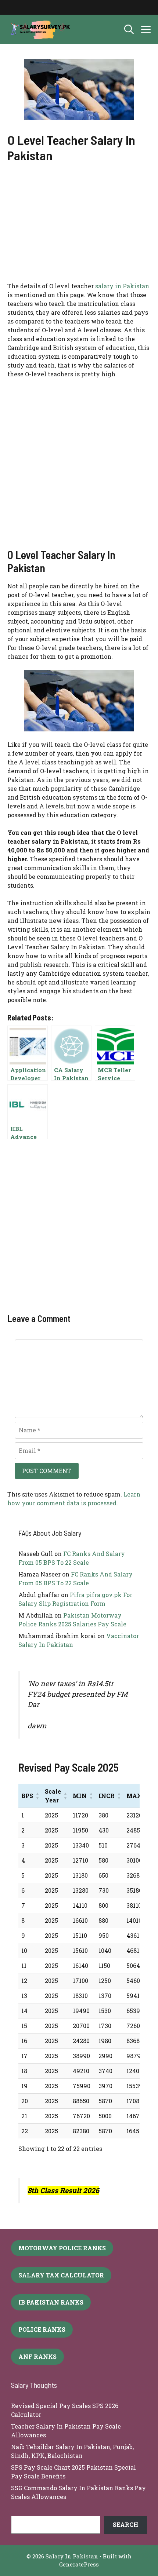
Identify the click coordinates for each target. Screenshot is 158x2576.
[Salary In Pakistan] (39, 29)
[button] (129, 29)
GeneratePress (79, 2564)
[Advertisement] (79, 227)
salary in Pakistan (122, 286)
